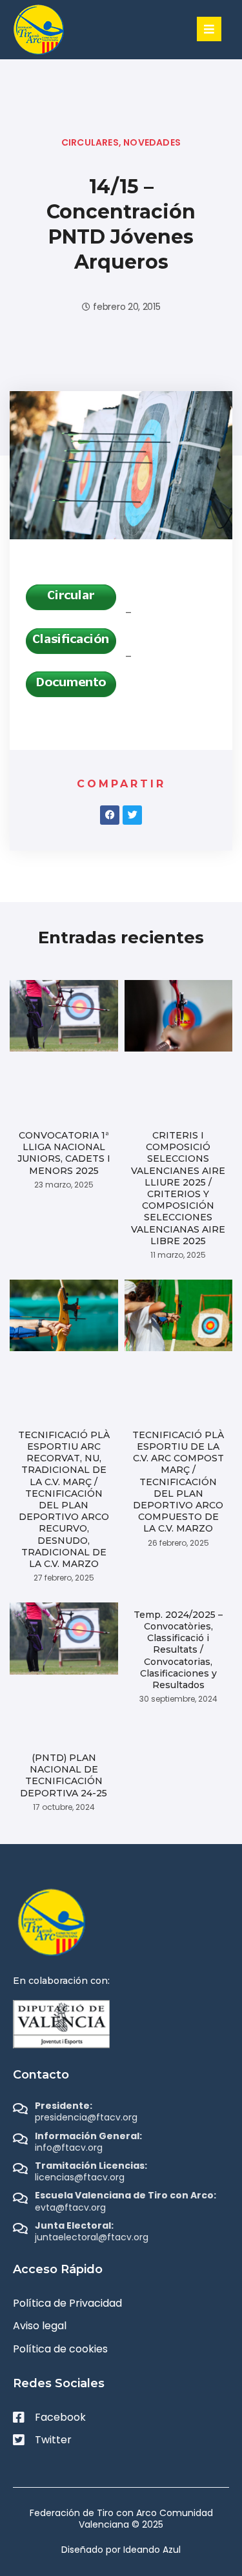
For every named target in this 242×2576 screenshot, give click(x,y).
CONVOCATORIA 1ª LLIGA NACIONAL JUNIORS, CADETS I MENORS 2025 (64, 1153)
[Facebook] (110, 815)
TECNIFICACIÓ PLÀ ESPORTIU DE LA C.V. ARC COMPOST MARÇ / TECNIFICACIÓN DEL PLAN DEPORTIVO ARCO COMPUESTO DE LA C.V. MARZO (178, 1482)
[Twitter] (132, 815)
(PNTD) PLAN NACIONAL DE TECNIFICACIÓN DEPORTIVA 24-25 (64, 1775)
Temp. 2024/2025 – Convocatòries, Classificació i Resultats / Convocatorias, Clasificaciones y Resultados (178, 1650)
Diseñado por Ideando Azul (121, 2550)
